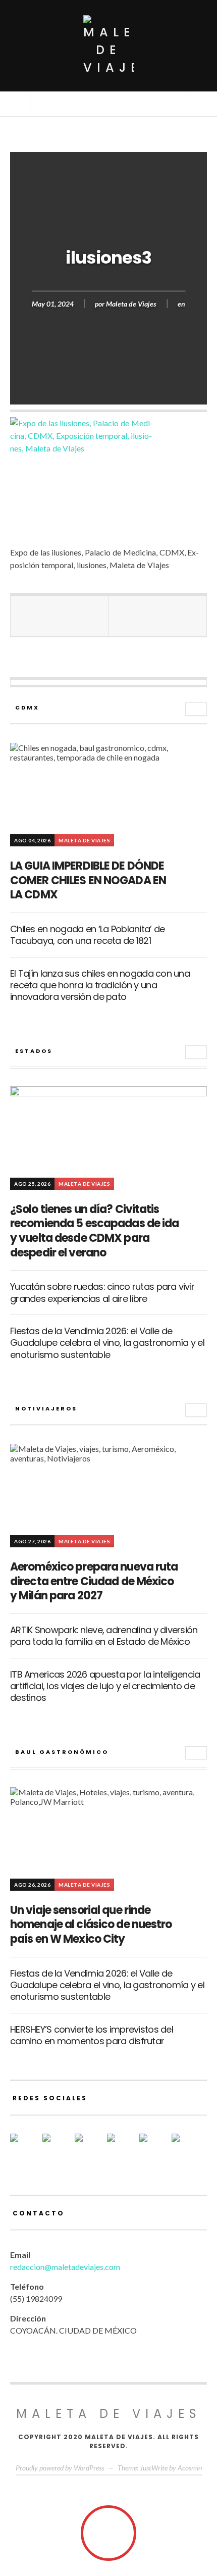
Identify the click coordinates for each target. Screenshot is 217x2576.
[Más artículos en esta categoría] (196, 709)
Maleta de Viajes (131, 303)
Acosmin (190, 2468)
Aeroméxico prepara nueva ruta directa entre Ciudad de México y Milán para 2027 (94, 1581)
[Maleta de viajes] (108, 46)
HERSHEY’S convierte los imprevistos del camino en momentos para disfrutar (92, 2035)
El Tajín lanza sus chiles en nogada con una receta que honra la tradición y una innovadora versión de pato (100, 985)
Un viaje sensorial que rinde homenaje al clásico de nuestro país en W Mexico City (91, 1925)
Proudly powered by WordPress (60, 2468)
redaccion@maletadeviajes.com (65, 2267)
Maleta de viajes (109, 2414)
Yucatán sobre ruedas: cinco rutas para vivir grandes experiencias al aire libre (102, 1292)
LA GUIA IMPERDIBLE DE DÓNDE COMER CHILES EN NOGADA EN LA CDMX (88, 880)
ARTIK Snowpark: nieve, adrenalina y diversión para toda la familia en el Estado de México (104, 1636)
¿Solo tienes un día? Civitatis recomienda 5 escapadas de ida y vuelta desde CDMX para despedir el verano (94, 1231)
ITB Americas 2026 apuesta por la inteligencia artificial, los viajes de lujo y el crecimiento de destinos (105, 1686)
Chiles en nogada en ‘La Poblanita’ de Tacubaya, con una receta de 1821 (87, 935)
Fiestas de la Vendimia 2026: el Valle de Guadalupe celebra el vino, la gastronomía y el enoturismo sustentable (107, 1343)
